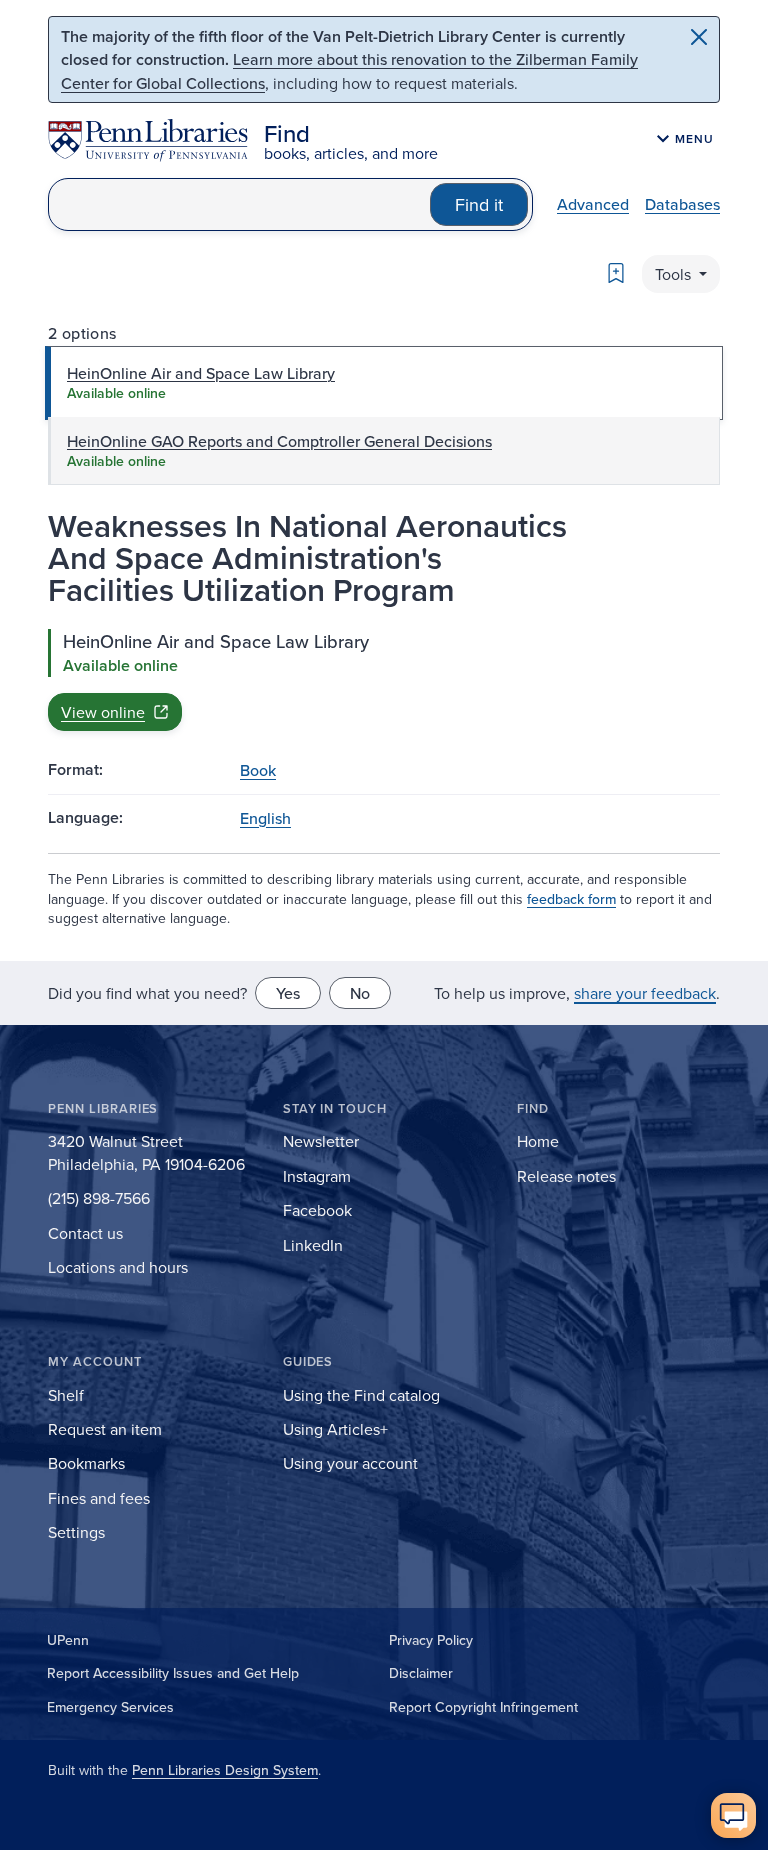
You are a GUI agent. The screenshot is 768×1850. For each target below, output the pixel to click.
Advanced (593, 204)
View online (103, 712)
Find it (479, 204)
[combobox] (239, 204)
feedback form (571, 899)
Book (258, 770)
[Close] (699, 37)
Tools (675, 274)
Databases (682, 204)
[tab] (384, 383)
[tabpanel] (384, 680)
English (265, 818)
